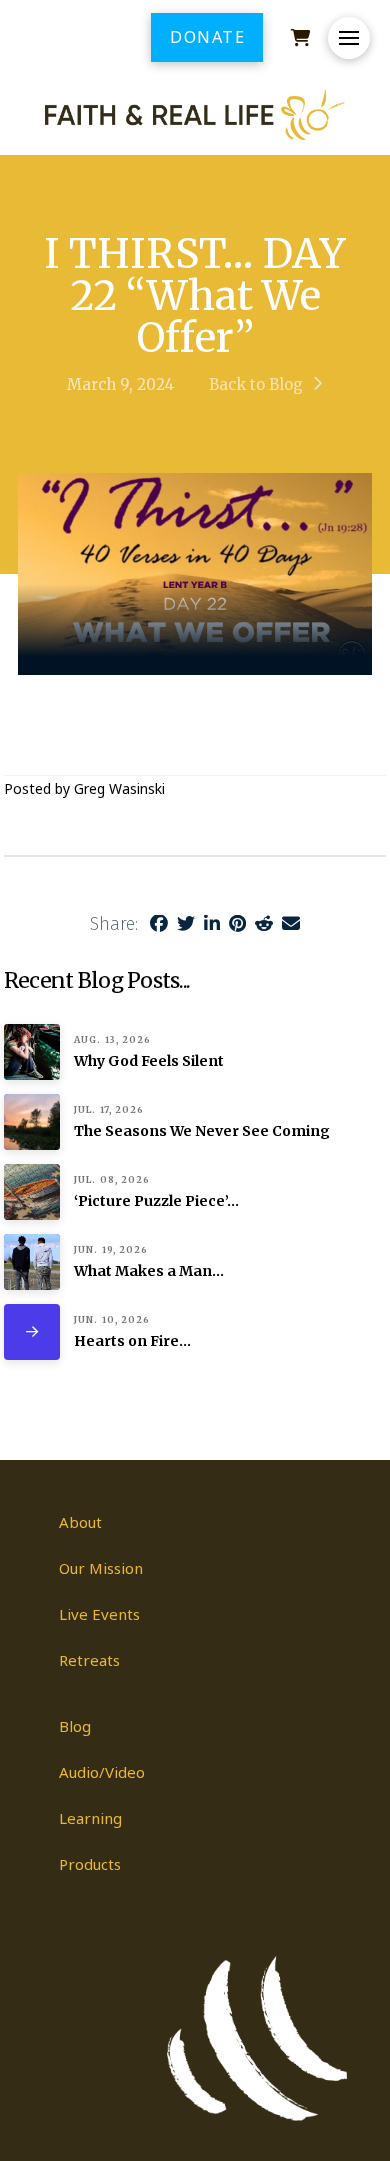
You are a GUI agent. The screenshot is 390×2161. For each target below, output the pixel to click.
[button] (349, 38)
